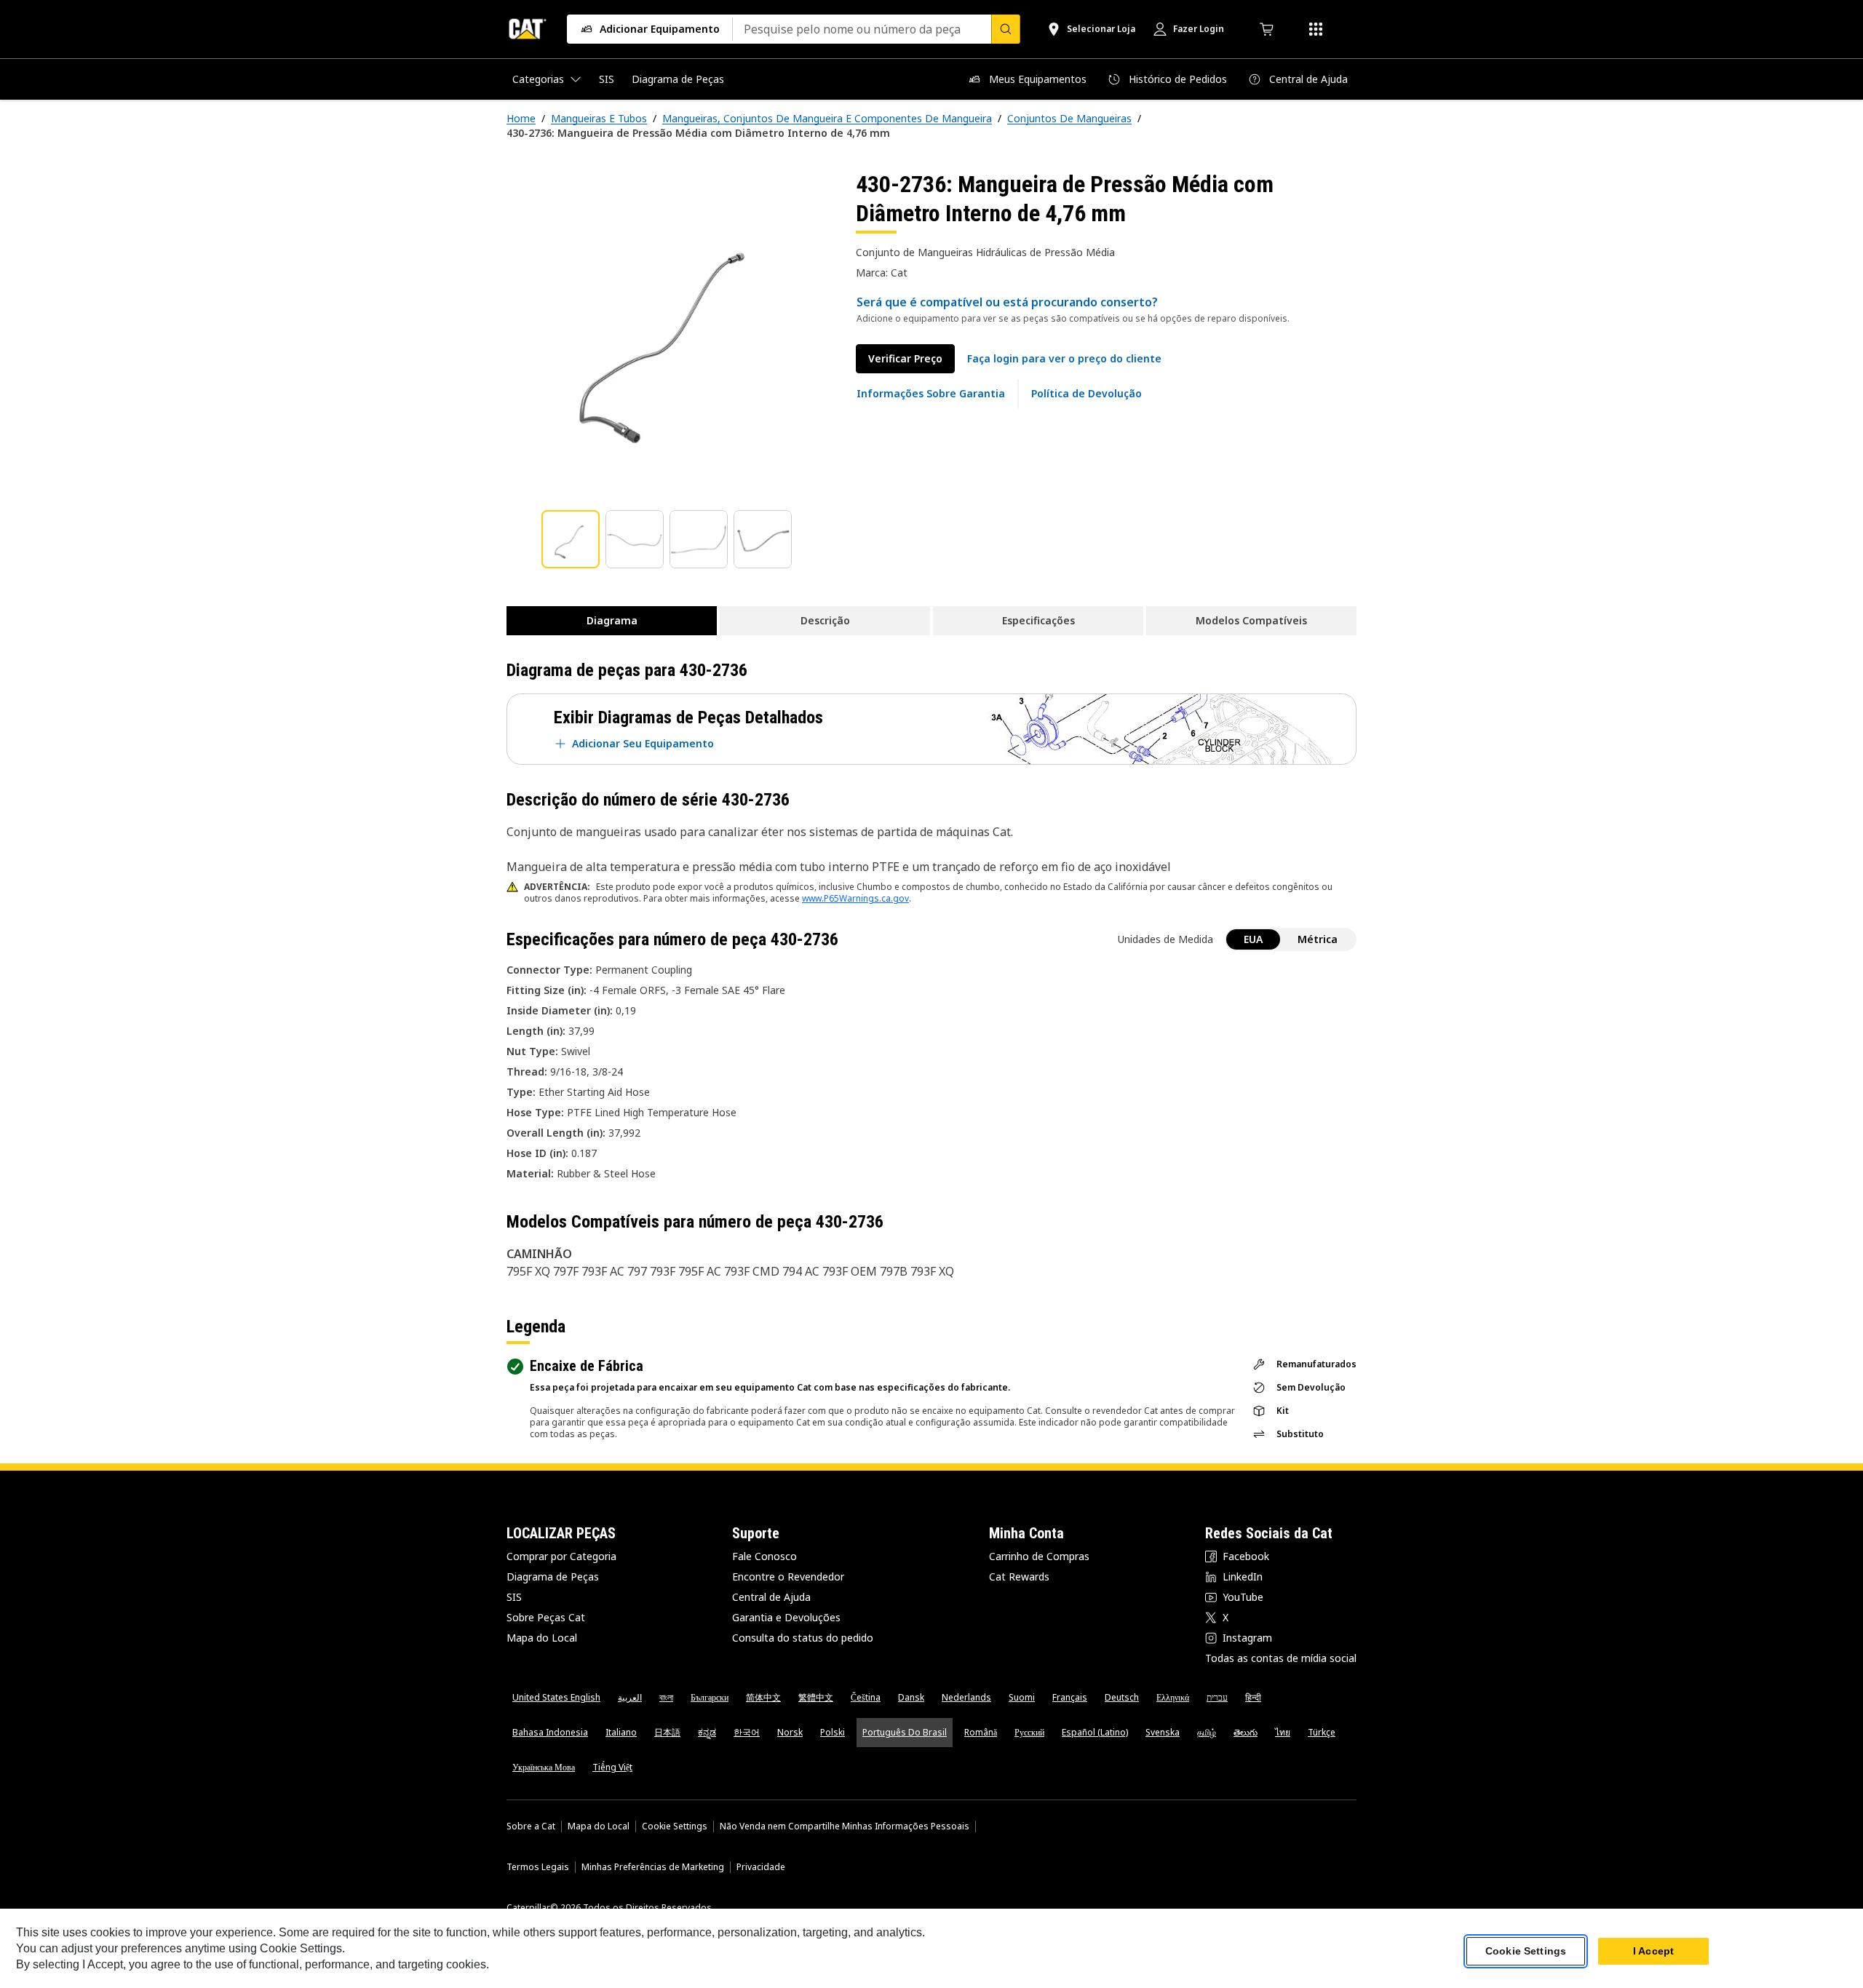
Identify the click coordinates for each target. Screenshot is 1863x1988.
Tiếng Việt (612, 1767)
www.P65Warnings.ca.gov (855, 898)
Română (981, 1732)
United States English (556, 1697)
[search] (1006, 29)
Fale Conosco (764, 1556)
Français (1070, 1697)
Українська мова (544, 1767)
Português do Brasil (905, 1732)
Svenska (1163, 1732)
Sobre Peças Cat (546, 1617)
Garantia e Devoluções (786, 1617)
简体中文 (763, 1697)
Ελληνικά (1173, 1697)
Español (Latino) (1095, 1732)
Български (710, 1697)
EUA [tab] (1253, 939)
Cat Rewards (1019, 1577)
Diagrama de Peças (553, 1577)
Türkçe (1322, 1732)
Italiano (621, 1732)
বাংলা (666, 1697)
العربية (630, 1697)
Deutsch (1122, 1697)
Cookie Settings (675, 1826)
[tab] (571, 539)
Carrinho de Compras (1039, 1556)
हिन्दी (1253, 1697)
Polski (833, 1732)
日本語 (667, 1732)
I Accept (1653, 1951)
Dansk (911, 1697)
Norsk (790, 1732)
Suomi (1022, 1697)
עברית (1217, 1697)
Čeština (866, 1697)
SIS (514, 1597)
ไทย (1283, 1732)
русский (1029, 1732)
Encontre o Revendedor (788, 1577)
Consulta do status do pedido (803, 1638)
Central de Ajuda (771, 1597)
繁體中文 (816, 1697)
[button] (1064, 359)
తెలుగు (1246, 1732)
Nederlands (966, 1697)
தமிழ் (1207, 1732)
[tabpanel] (670, 333)
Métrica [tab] (1318, 939)
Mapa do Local (542, 1638)
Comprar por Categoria (561, 1556)
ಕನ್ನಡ (707, 1732)
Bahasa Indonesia (550, 1732)
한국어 (747, 1732)
